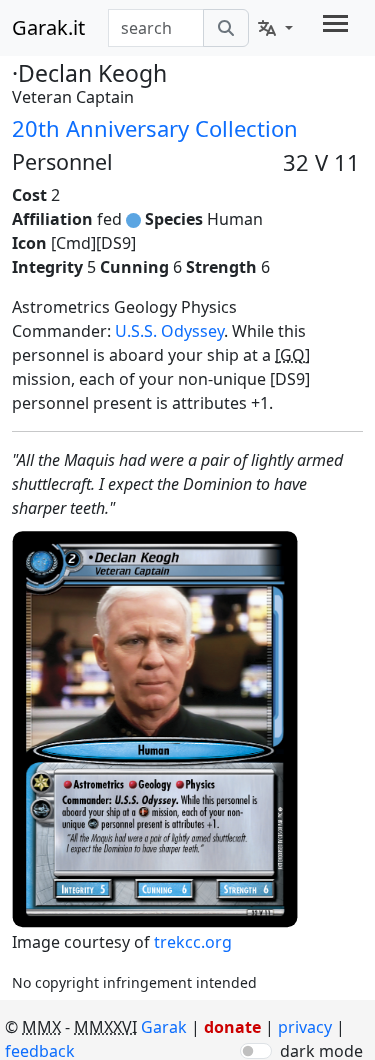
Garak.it (48, 27)
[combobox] (156, 28)
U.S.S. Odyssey (169, 331)
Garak (164, 1027)
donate (232, 1027)
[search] (226, 28)
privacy (307, 1027)
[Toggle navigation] (335, 23)
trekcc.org (193, 942)
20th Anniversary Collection (155, 128)
